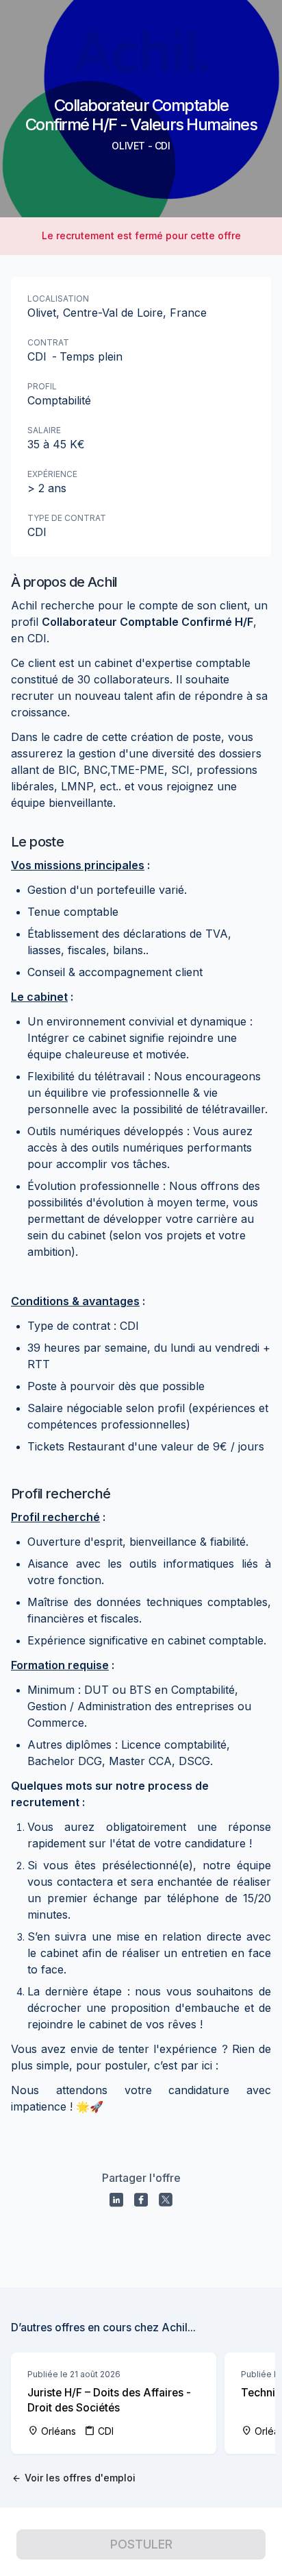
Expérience (52, 474)
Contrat (48, 342)
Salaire (44, 430)
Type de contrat (67, 518)
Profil (42, 386)
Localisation (58, 299)
